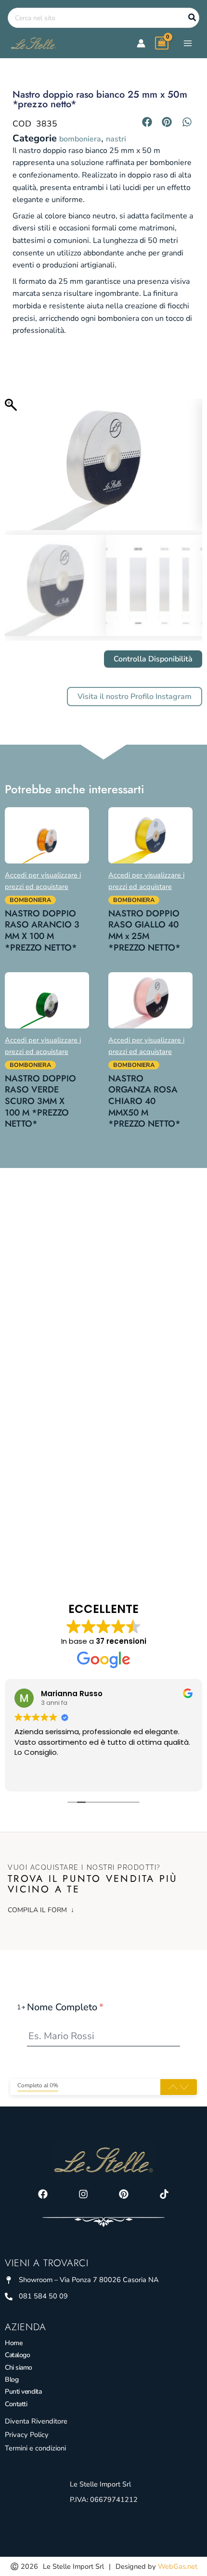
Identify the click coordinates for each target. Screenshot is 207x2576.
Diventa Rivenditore (36, 2421)
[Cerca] (193, 18)
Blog (12, 2379)
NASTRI (116, 139)
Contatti (16, 2404)
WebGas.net (178, 2566)
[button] (147, 122)
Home (13, 2343)
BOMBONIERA (80, 139)
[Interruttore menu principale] (188, 43)
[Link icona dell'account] (141, 43)
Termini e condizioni (35, 2448)
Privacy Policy (27, 2435)
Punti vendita (23, 2392)
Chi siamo (19, 2367)
